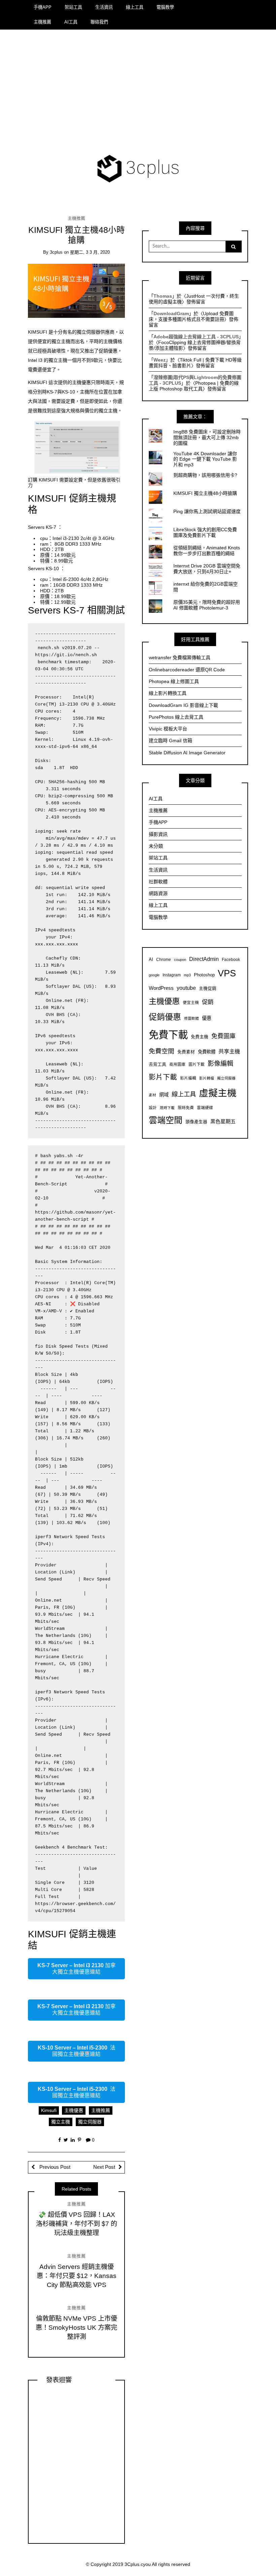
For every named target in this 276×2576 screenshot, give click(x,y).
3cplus (56, 252)
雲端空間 (166, 1120)
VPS (227, 973)
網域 (164, 1095)
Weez (160, 360)
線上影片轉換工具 (168, 693)
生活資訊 (104, 7)
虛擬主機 (218, 1093)
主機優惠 (74, 2110)
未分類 (156, 846)
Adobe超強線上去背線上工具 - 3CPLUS (196, 337)
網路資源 (158, 893)
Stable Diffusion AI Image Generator (187, 753)
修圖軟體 (192, 1018)
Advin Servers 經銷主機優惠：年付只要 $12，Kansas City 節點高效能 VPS (77, 2276)
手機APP (43, 7)
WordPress (161, 988)
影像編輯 (220, 1064)
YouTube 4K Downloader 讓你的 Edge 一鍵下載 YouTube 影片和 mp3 (205, 459)
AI (151, 960)
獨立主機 (61, 2122)
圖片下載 (197, 1064)
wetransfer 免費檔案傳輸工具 (180, 658)
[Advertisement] (138, 93)
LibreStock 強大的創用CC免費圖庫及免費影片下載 (205, 532)
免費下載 (168, 1035)
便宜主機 (191, 1002)
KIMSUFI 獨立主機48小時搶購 (205, 493)
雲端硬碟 (205, 1108)
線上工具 (135, 7)
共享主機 (229, 1051)
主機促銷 (208, 988)
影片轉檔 (207, 1078)
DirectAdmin (204, 959)
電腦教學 (165, 7)
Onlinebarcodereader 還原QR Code (187, 670)
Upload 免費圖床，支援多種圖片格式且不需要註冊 (191, 316)
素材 (152, 1095)
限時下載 (167, 1108)
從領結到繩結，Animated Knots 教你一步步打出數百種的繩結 (207, 551)
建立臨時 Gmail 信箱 (170, 741)
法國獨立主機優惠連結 (77, 2051)
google (154, 975)
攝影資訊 (158, 834)
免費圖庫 (223, 1036)
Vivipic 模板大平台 (168, 729)
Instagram (172, 975)
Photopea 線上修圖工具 (174, 681)
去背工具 (158, 1064)
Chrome (164, 959)
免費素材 (186, 1052)
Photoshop (204, 975)
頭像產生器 (196, 1122)
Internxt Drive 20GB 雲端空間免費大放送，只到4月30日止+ (207, 569)
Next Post (104, 2167)
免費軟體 (207, 1052)
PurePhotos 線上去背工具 (176, 717)
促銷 (208, 1002)
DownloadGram (171, 313)
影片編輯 (188, 1078)
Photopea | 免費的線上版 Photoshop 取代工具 (194, 386)
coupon (180, 960)
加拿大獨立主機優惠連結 (77, 1969)
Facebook (231, 959)
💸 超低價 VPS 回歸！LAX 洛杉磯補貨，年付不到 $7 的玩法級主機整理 (77, 2224)
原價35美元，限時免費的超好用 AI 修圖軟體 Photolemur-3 (207, 605)
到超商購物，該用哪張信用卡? (205, 475)
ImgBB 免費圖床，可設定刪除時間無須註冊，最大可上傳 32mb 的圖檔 (207, 437)
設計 (153, 1108)
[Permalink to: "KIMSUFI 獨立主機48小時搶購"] (77, 291)
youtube (186, 988)
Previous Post (54, 2167)
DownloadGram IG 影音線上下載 (183, 705)
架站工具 (73, 7)
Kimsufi (49, 2110)
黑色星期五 (223, 1121)
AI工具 (71, 22)
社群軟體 (158, 882)
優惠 (207, 1018)
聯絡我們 (99, 22)
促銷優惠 (165, 1017)
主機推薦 (42, 22)
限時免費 (186, 1108)
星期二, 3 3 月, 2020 (90, 252)
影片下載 (163, 1077)
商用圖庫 (177, 1064)
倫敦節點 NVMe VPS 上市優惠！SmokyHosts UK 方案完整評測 (76, 2328)
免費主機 (200, 1037)
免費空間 (162, 1051)
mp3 (187, 975)
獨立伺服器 (90, 2122)
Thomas (163, 296)
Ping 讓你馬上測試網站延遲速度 (207, 511)
